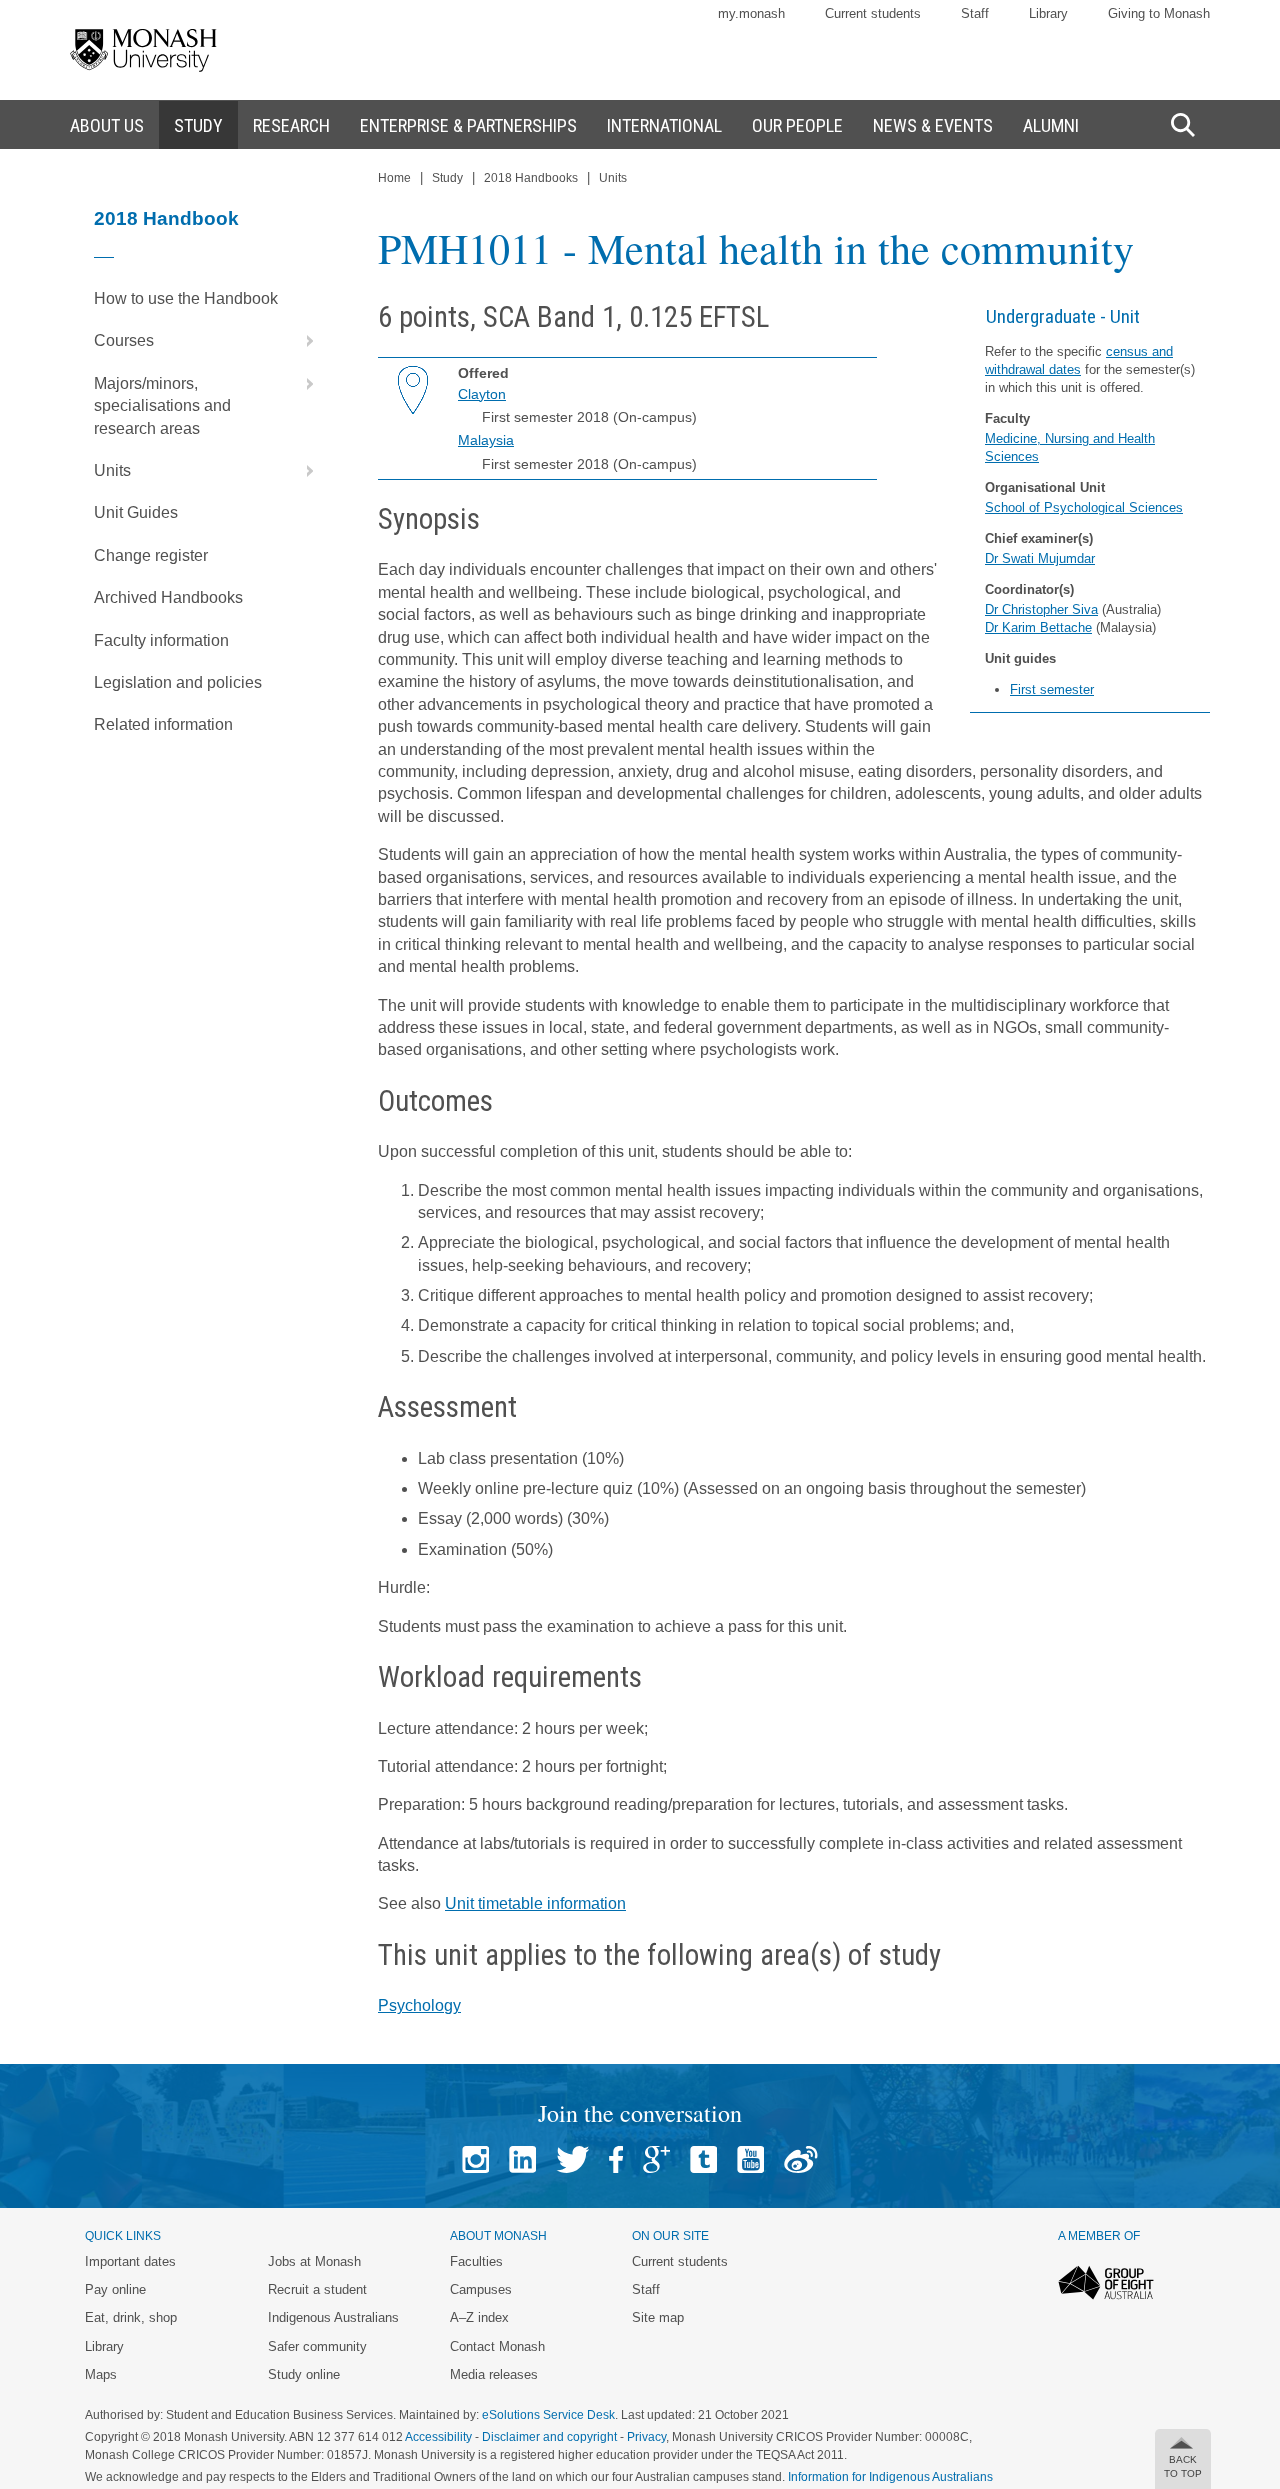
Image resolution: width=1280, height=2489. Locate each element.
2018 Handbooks (531, 178)
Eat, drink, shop (131, 2317)
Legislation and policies (178, 682)
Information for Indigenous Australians (890, 2477)
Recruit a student (317, 2289)
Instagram (475, 2159)
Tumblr (703, 2159)
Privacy (646, 2437)
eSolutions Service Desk (548, 2415)
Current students (873, 13)
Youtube (750, 2159)
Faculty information (161, 640)
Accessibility (438, 2437)
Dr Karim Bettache (1038, 627)
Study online (304, 2374)
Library (1048, 13)
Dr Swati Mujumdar (1040, 558)
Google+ (656, 2159)
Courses (124, 340)
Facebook (616, 2159)
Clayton (482, 394)
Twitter (572, 2159)
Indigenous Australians (333, 2317)
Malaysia (486, 440)
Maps (101, 2374)
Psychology (419, 2005)
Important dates (130, 2261)
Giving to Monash (1159, 13)
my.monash (751, 13)
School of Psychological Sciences (1084, 507)
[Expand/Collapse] (302, 341)
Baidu (801, 2159)
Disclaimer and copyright (549, 2437)
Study (447, 178)
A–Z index (479, 2317)
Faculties (476, 2261)
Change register (151, 555)
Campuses (481, 2289)
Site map (658, 2317)
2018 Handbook (166, 218)
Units (112, 470)
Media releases (494, 2374)
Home (394, 178)
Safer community (317, 2346)
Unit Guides (136, 512)
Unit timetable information (535, 1903)
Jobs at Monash (314, 2261)
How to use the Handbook (186, 298)
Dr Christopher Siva (1041, 609)
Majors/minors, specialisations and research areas (162, 406)
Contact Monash (497, 2346)
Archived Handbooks (168, 597)
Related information (163, 724)
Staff (975, 13)
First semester (1052, 689)
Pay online (115, 2289)
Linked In (522, 2159)
